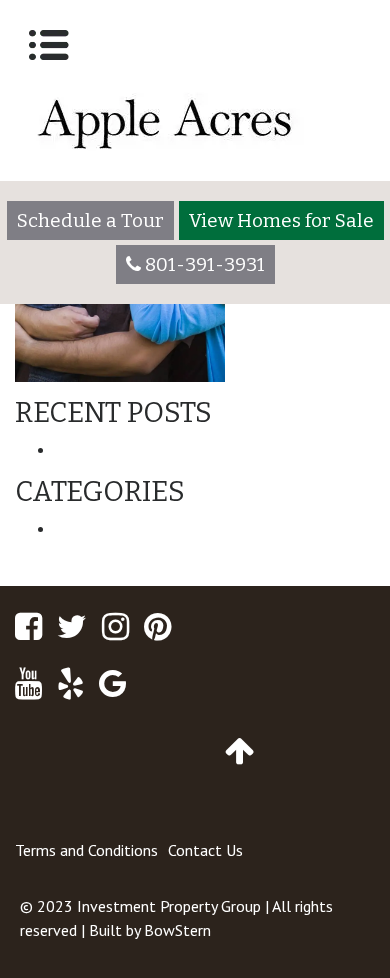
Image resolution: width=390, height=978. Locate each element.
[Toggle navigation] (49, 45)
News (76, 528)
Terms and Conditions (86, 850)
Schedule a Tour (90, 220)
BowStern (177, 930)
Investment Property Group (169, 906)
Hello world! (100, 449)
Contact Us (205, 850)
